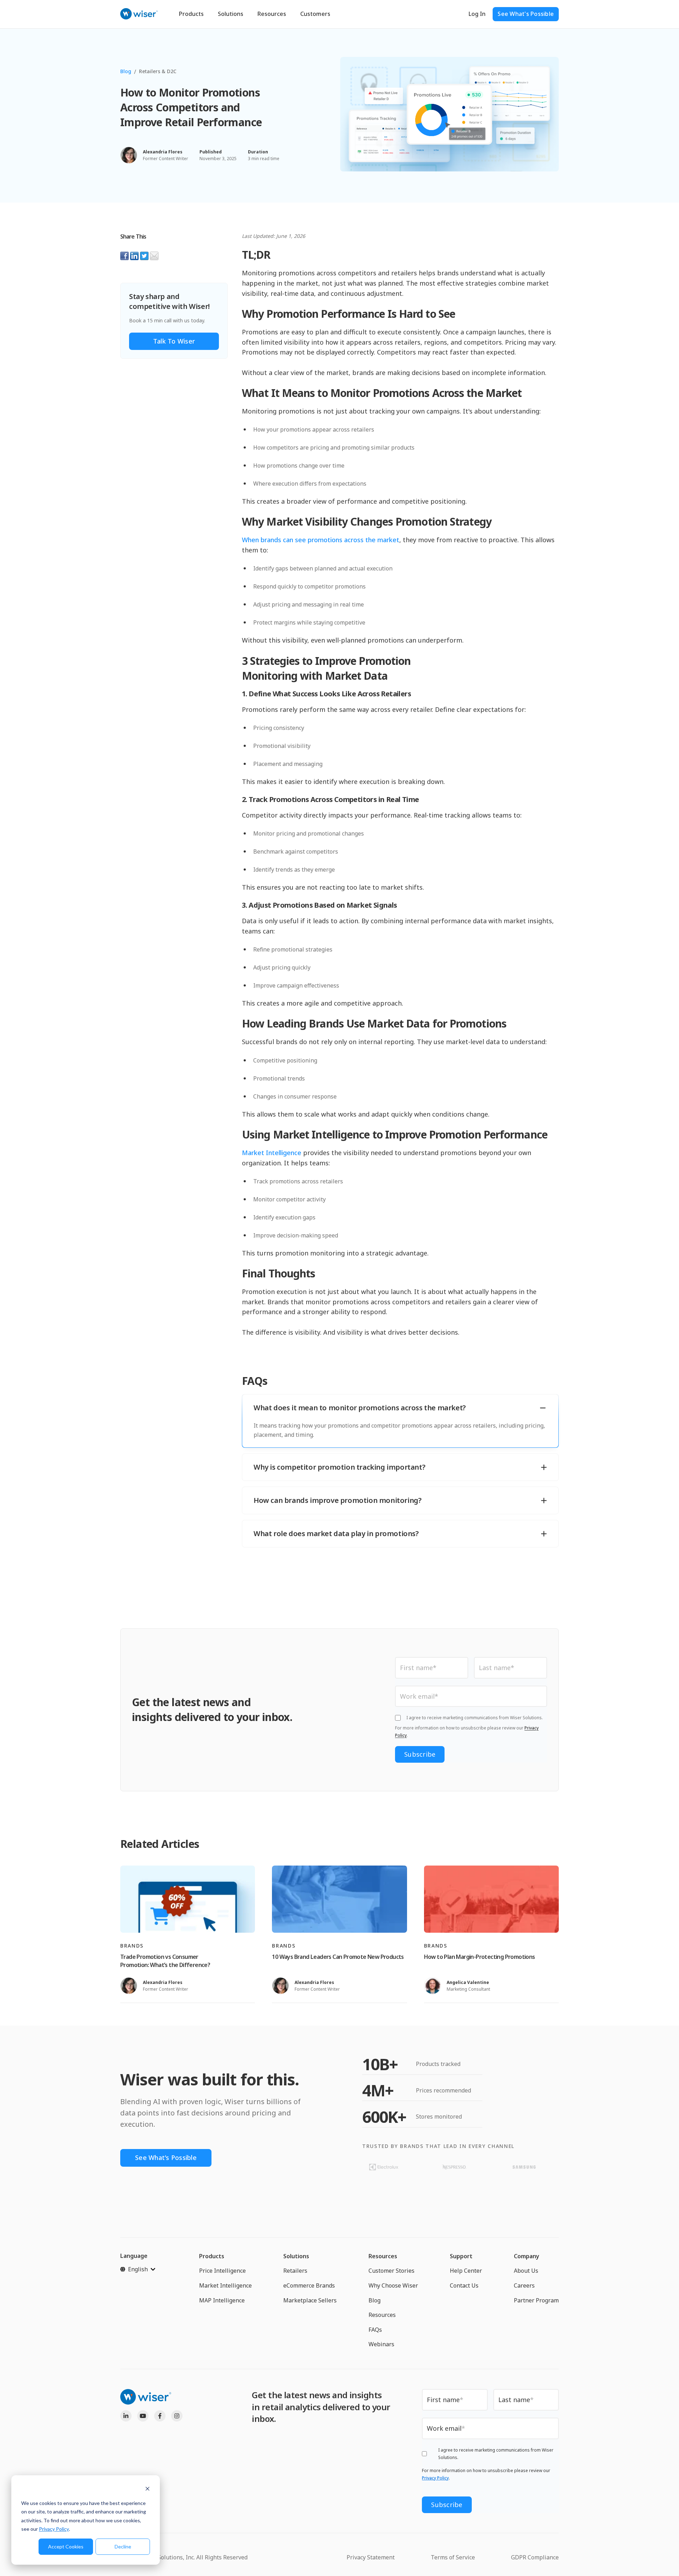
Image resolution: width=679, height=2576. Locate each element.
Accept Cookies (66, 2546)
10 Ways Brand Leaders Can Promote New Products (338, 1957)
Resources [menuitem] (383, 2256)
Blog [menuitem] (375, 2300)
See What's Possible (526, 14)
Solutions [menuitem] (296, 2256)
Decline (123, 2546)
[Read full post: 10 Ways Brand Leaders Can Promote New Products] (339, 1899)
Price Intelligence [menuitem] (222, 2271)
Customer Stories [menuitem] (391, 2271)
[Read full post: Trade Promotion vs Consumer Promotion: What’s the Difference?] (188, 1899)
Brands (132, 1946)
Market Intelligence (272, 1153)
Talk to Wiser (174, 341)
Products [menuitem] (212, 2256)
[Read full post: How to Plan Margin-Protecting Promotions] (491, 1899)
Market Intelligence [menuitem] (225, 2285)
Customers (315, 14)
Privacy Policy (54, 2529)
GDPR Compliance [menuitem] (535, 2557)
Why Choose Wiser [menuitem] (393, 2285)
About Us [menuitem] (526, 2271)
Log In (477, 14)
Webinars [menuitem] (381, 2344)
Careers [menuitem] (524, 2285)
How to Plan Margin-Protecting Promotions (480, 1957)
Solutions (231, 14)
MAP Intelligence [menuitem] (222, 2300)
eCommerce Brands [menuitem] (309, 2285)
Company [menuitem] (527, 2256)
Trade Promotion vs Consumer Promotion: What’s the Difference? (165, 1961)
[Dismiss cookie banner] (147, 2490)
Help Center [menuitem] (466, 2271)
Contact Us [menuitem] (464, 2285)
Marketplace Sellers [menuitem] (310, 2300)
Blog (126, 71)
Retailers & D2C (158, 71)
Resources (272, 14)
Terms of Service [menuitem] (453, 2557)
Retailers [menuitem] (295, 2271)
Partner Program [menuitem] (536, 2300)
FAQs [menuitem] (375, 2330)
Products (191, 14)
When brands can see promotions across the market (321, 540)
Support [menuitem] (461, 2256)
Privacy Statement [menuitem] (371, 2557)
